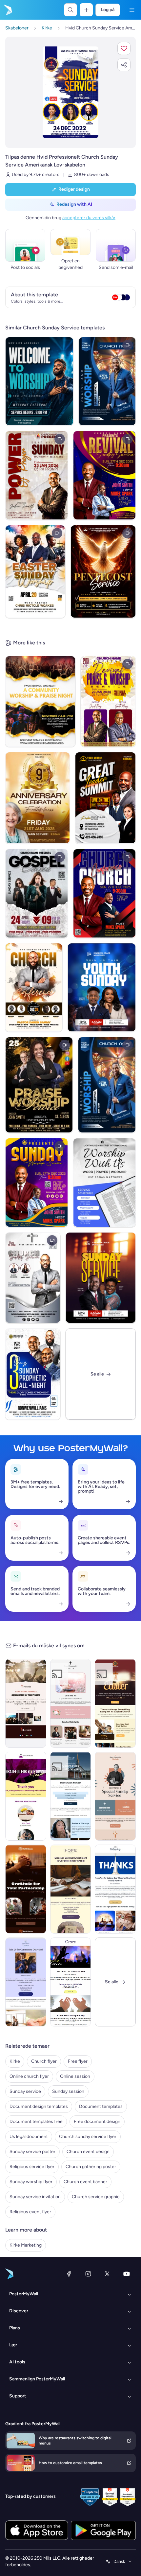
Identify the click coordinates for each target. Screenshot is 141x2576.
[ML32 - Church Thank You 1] (115, 1889)
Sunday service (25, 2091)
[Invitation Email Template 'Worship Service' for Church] (71, 1982)
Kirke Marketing (26, 2245)
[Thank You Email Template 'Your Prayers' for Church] (26, 1703)
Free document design (97, 2121)
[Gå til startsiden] (7, 10)
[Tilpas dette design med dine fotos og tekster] (70, 92)
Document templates (101, 2106)
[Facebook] (69, 2274)
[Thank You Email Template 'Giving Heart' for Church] (26, 1796)
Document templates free (36, 2121)
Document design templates (39, 2106)
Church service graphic (96, 2197)
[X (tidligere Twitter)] (107, 2274)
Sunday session (68, 2091)
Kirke (15, 2061)
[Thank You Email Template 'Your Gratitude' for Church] (26, 1889)
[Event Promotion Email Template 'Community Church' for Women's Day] (71, 1703)
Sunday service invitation (35, 2197)
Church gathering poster (91, 2167)
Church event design (88, 2152)
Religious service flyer (32, 2167)
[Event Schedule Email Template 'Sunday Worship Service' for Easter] (115, 1703)
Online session (75, 2076)
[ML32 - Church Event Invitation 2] (71, 1796)
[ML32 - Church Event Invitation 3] (26, 1982)
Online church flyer (29, 2076)
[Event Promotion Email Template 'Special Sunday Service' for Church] (115, 1796)
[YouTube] (127, 2274)
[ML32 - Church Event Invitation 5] (71, 1889)
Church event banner (85, 2182)
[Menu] (132, 10)
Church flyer (44, 2061)
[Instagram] (88, 2274)
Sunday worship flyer (31, 2182)
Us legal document (29, 2137)
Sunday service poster (32, 2152)
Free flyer (78, 2061)
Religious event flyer (30, 2212)
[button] (124, 48)
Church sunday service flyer (88, 2137)
